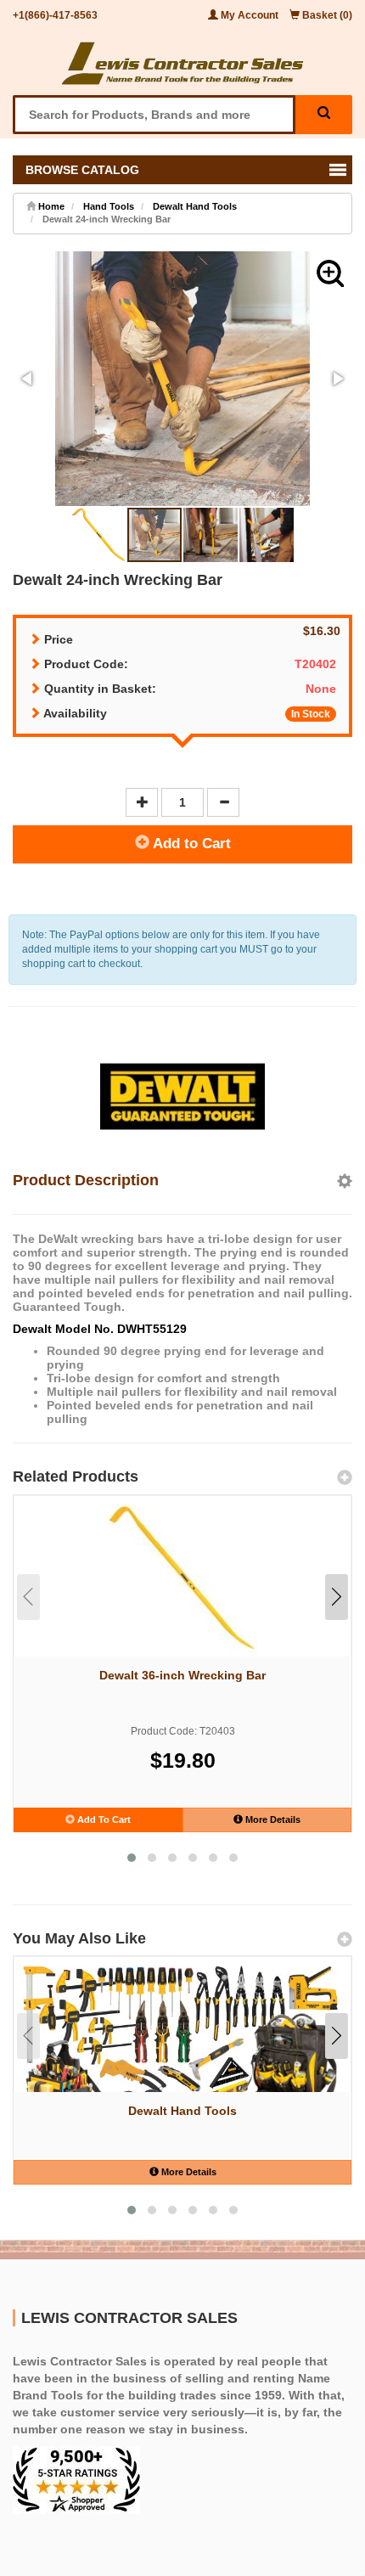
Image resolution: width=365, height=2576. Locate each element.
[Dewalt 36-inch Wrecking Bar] (182, 1579)
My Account (250, 15)
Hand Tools (109, 206)
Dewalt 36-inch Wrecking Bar (182, 1675)
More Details (272, 1820)
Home (50, 206)
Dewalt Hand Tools (195, 206)
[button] (330, 273)
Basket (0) (326, 15)
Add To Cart (103, 1820)
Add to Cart (190, 844)
